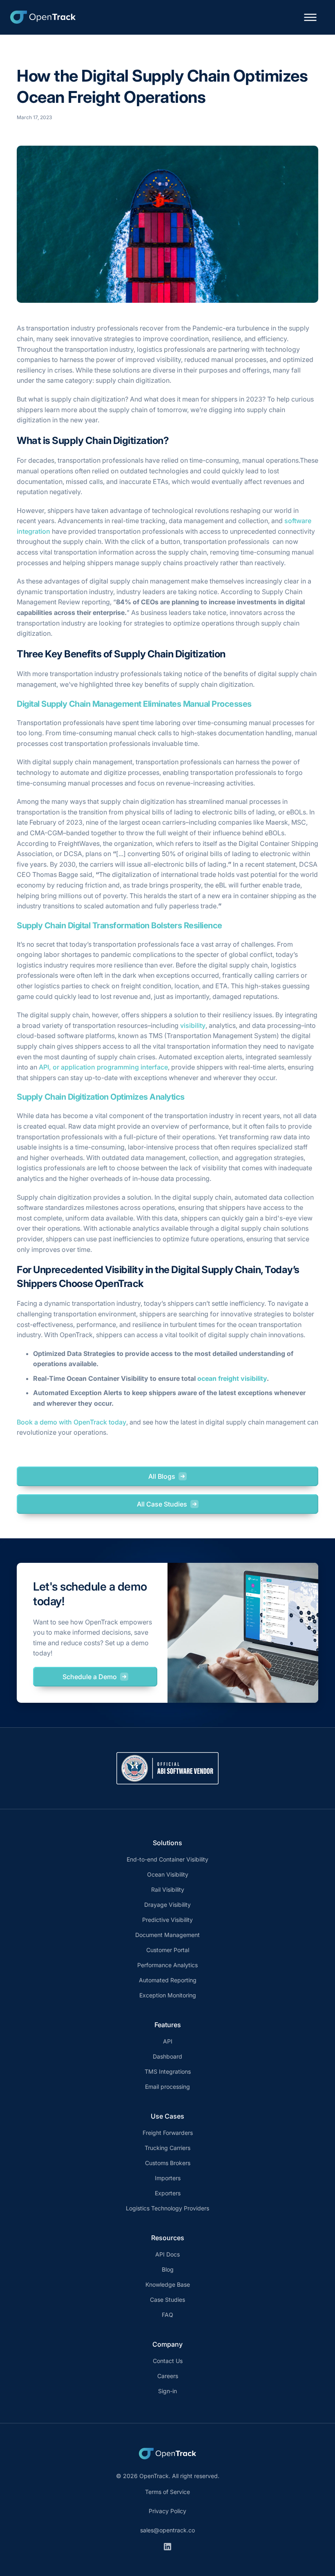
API (168, 2041)
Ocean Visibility (168, 1874)
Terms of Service (167, 2492)
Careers (168, 2376)
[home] (43, 17)
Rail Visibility (168, 1889)
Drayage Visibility (167, 1905)
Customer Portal (168, 1950)
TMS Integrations (168, 2071)
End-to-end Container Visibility (167, 1859)
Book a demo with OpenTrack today (71, 1422)
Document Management (167, 1935)
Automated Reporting (168, 1980)
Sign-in (167, 2391)
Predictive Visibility (167, 1920)
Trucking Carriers (167, 2148)
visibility (193, 1025)
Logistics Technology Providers (167, 2208)
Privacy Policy (167, 2511)
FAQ (167, 2315)
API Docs (167, 2254)
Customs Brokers (168, 2163)
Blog (168, 2269)
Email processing (167, 2087)
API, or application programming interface (103, 1067)
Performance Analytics (167, 1965)
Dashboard (167, 2056)
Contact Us (168, 2361)
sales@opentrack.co (167, 2530)
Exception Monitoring (168, 1995)
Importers (168, 2178)
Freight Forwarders (168, 2133)
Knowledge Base (168, 2284)
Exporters (168, 2193)
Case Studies (167, 2300)
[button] (310, 17)
